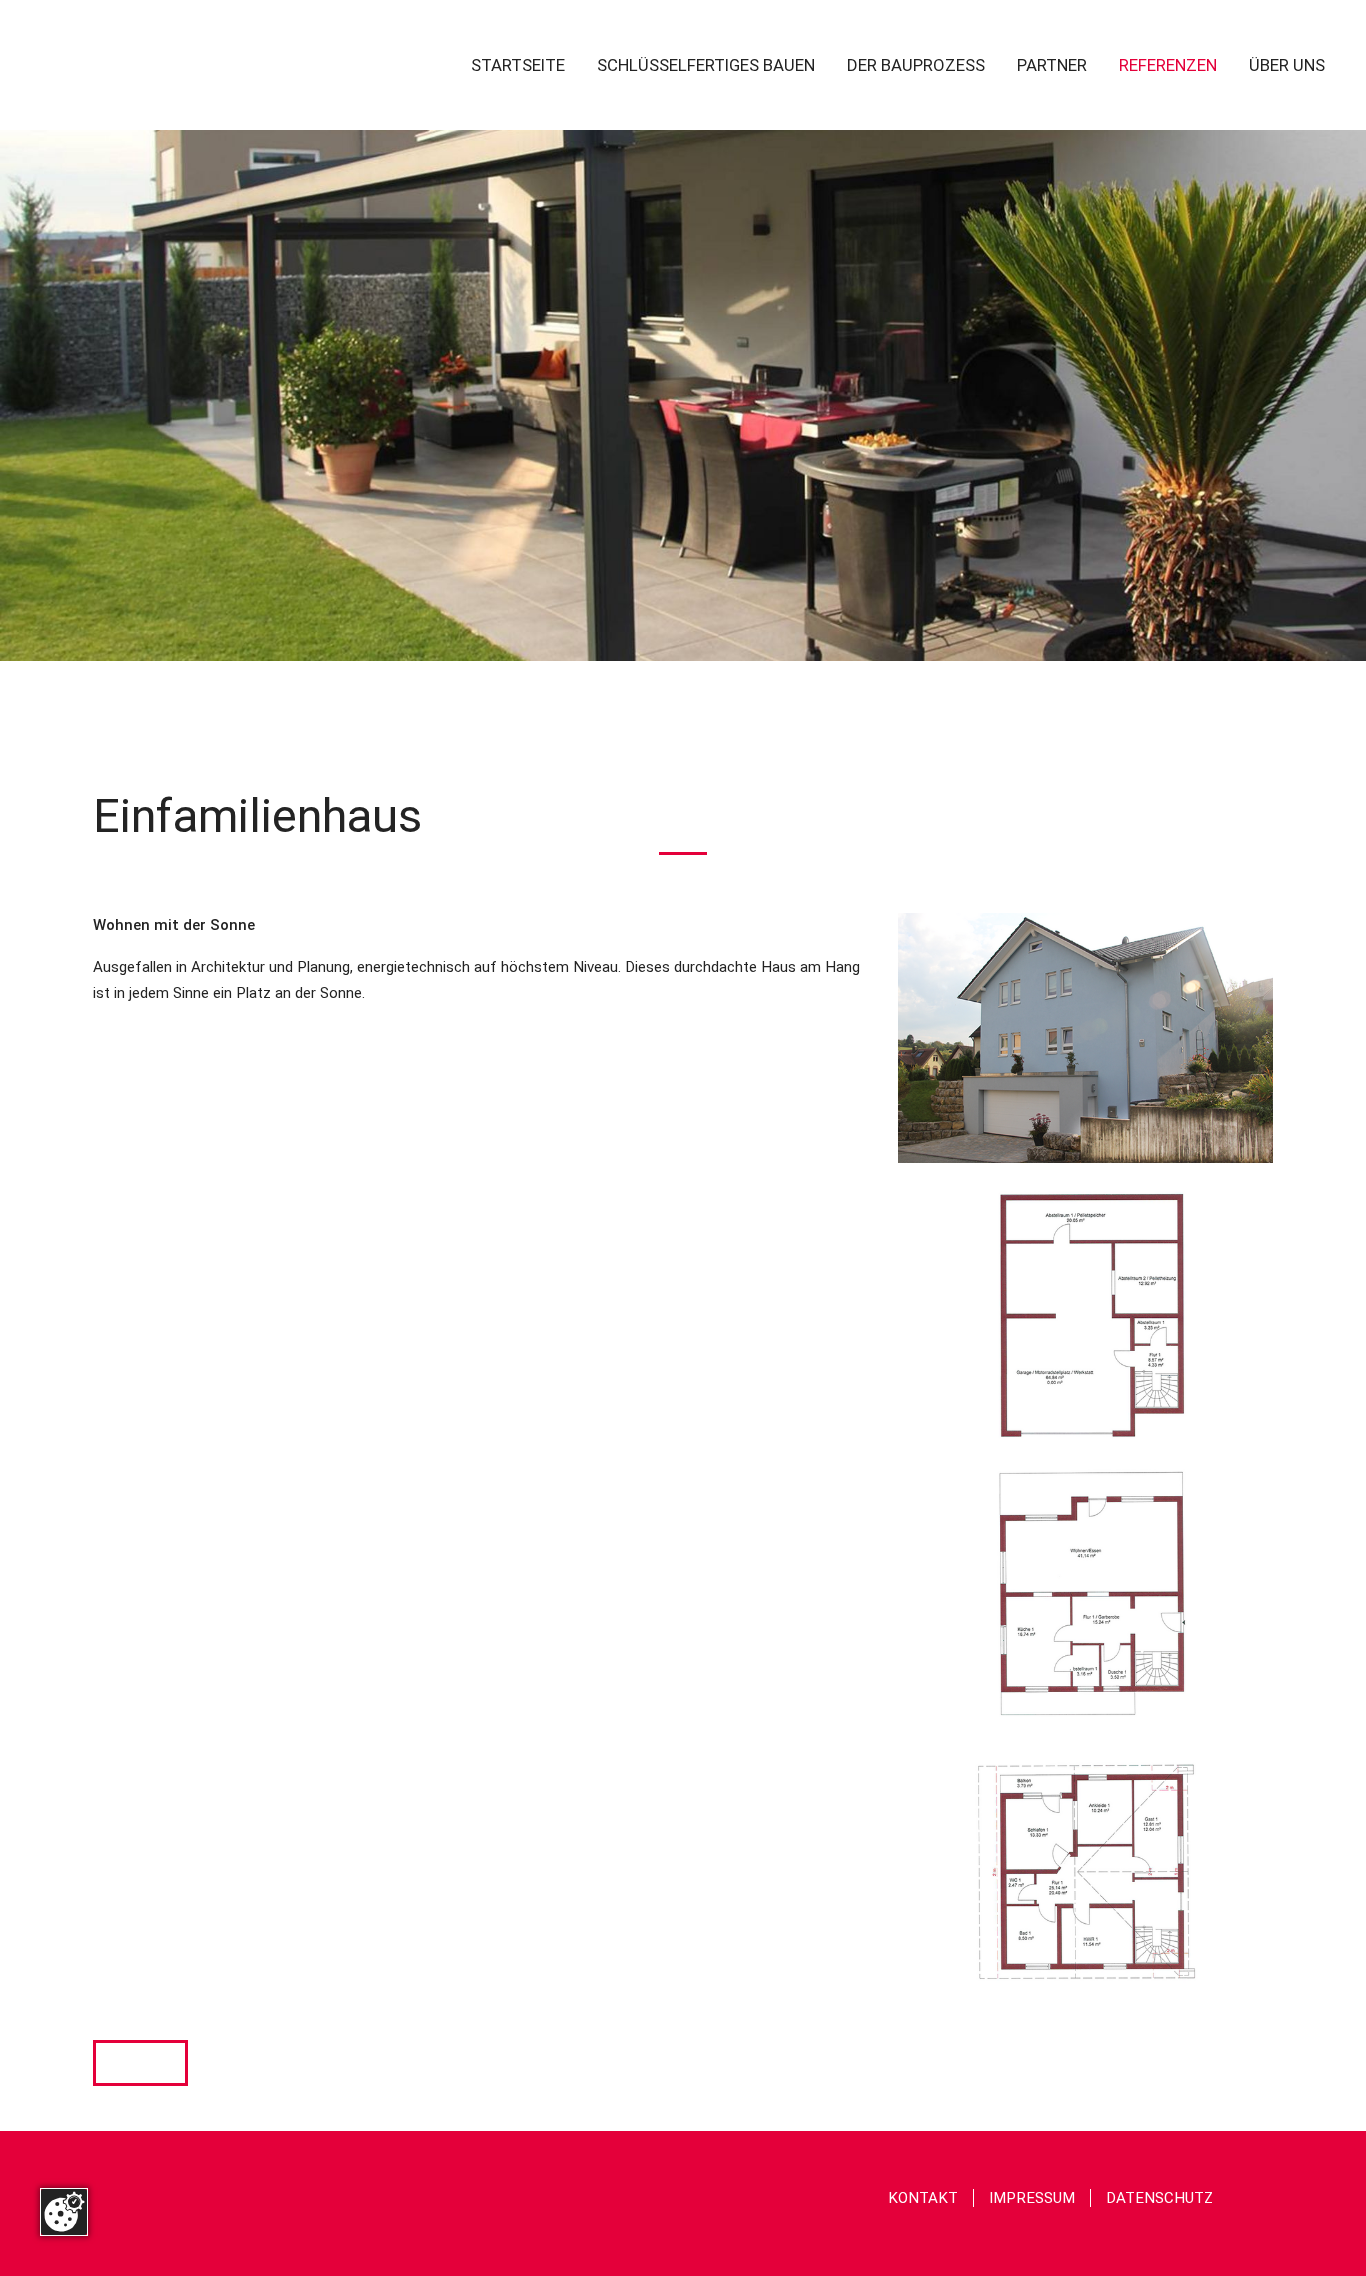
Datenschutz (1159, 2198)
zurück (140, 2063)
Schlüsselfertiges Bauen (706, 66)
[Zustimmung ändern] (64, 2212)
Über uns (1287, 66)
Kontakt (923, 2198)
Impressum (1032, 2198)
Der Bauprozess (916, 66)
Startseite (518, 66)
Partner (1052, 66)
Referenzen (1168, 66)
